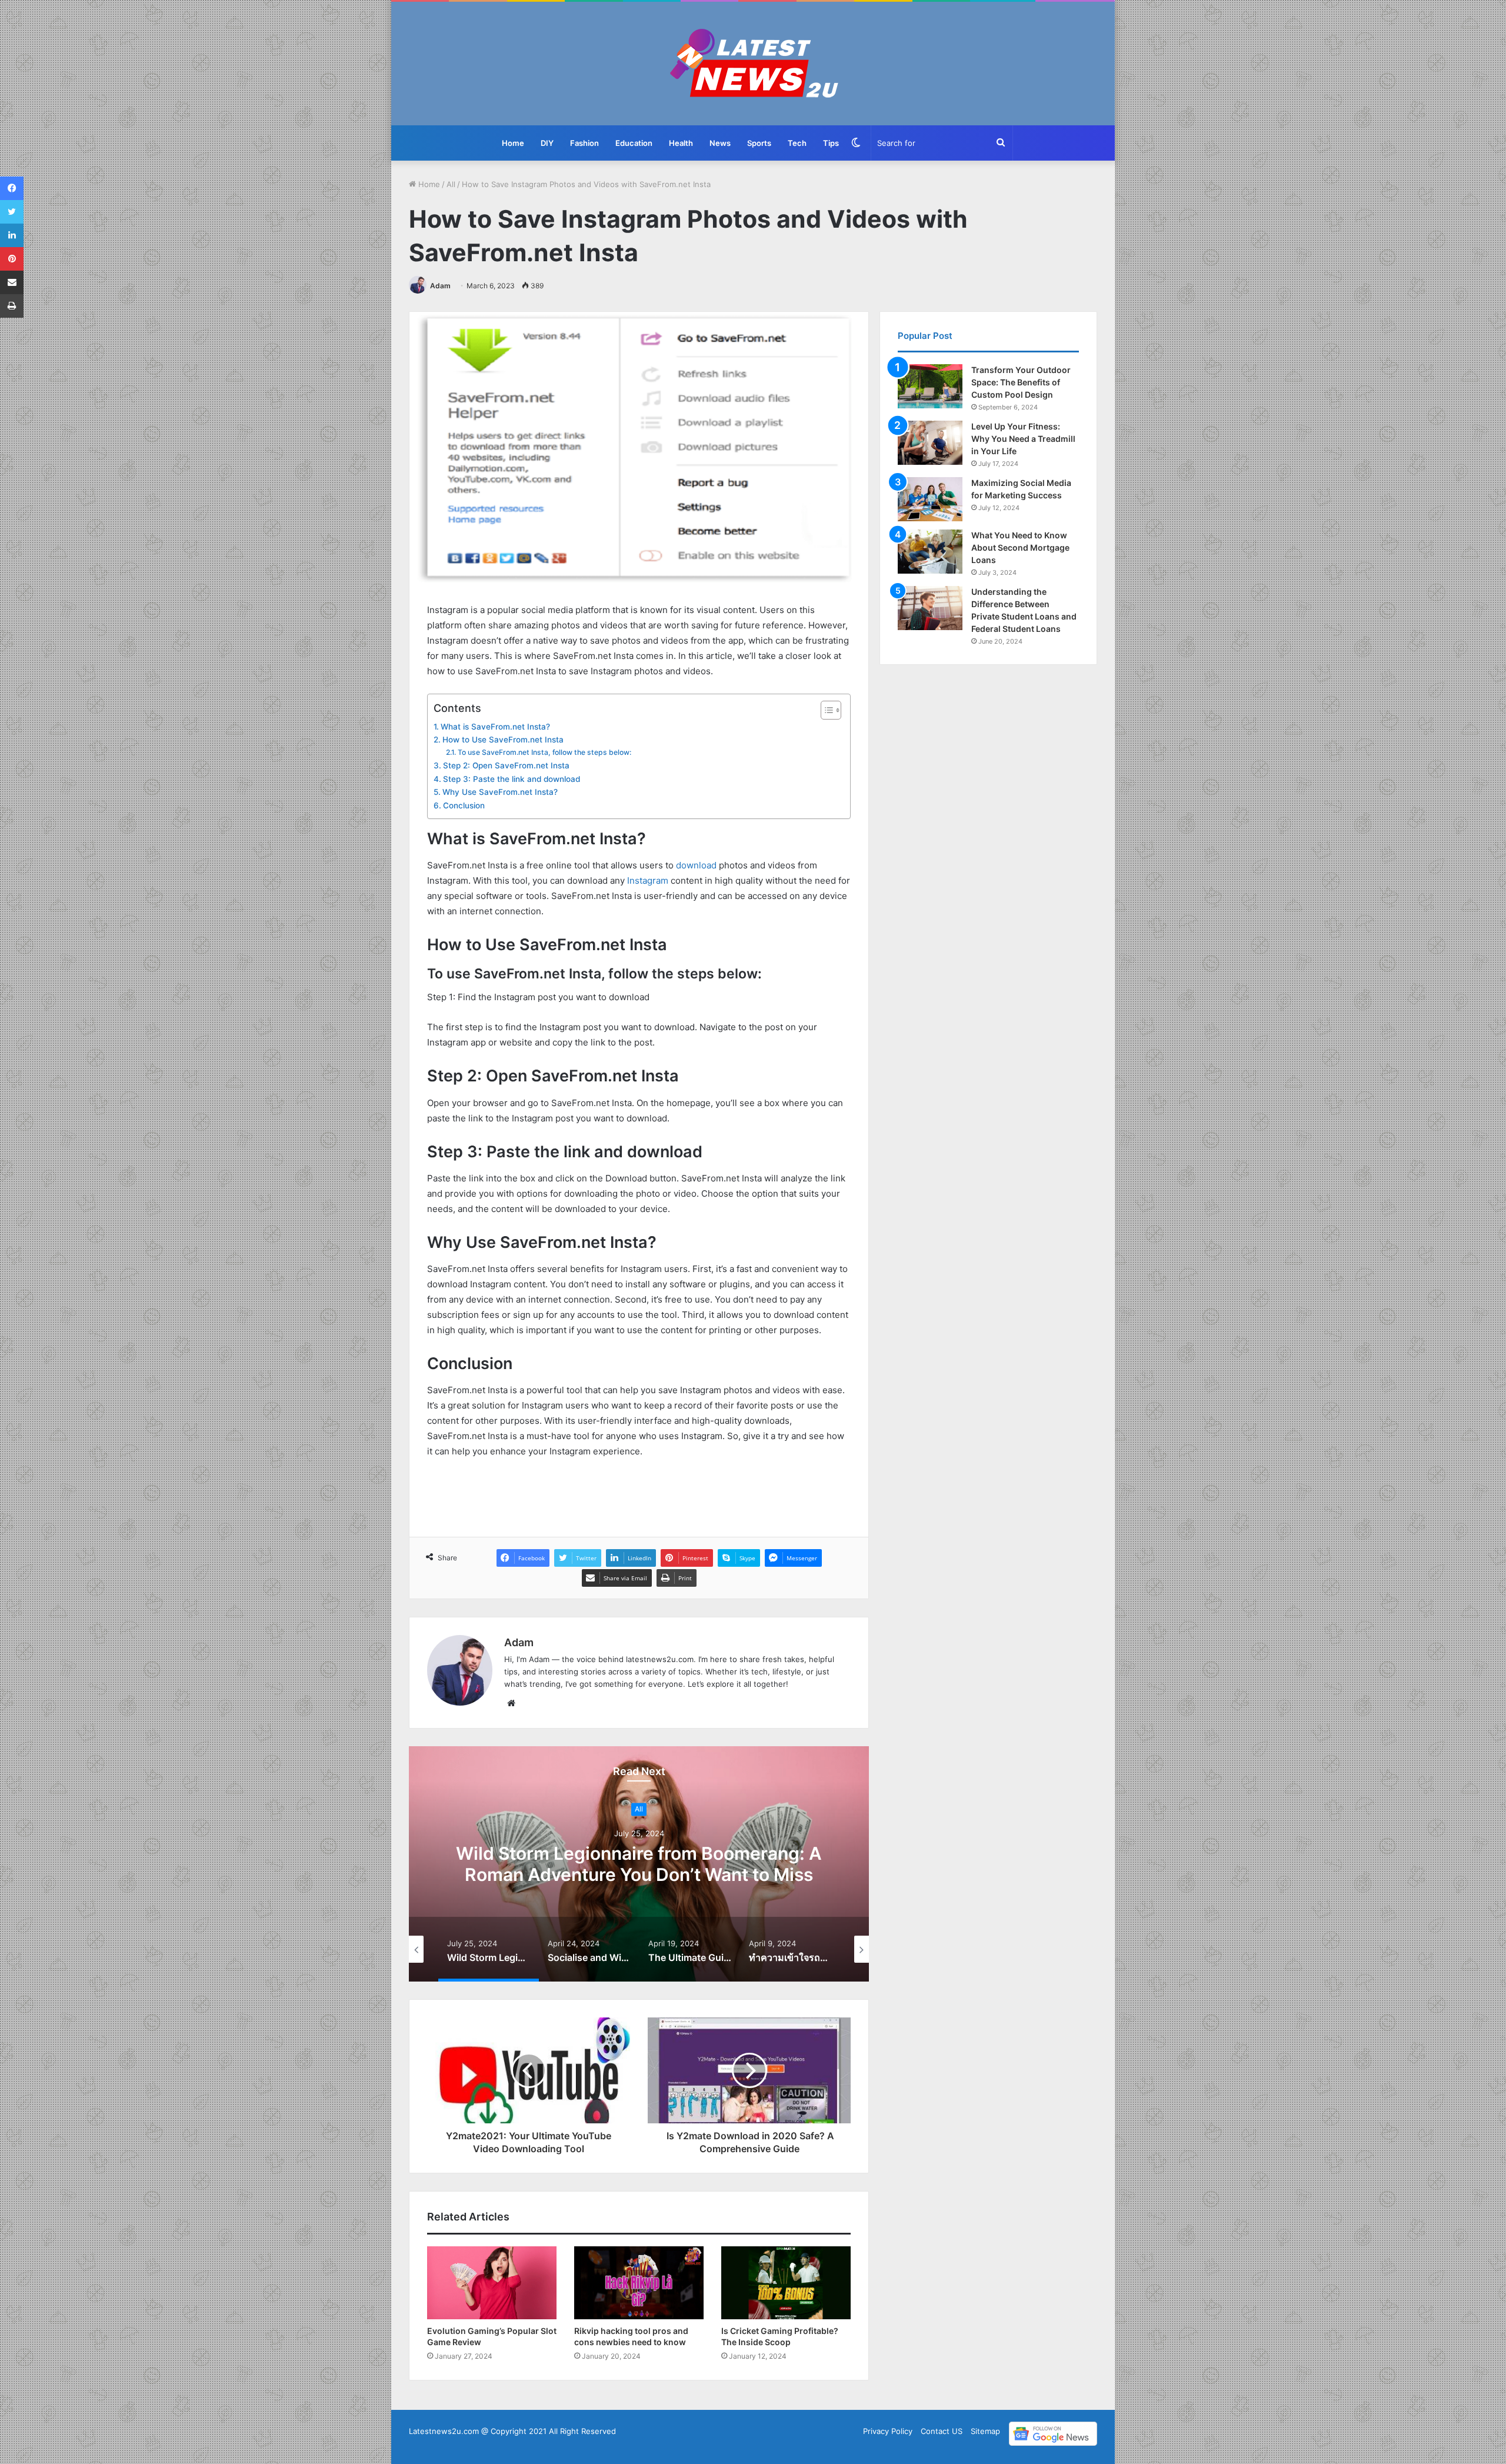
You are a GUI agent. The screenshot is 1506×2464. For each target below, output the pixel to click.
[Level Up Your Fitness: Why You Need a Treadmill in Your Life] (930, 443)
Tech (797, 143)
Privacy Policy (888, 2431)
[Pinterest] (12, 259)
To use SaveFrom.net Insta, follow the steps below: (544, 752)
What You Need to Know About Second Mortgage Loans (1020, 547)
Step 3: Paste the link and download (512, 779)
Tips (831, 143)
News (720, 143)
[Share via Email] (12, 282)
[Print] (12, 306)
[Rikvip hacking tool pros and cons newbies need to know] (639, 2283)
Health (681, 143)
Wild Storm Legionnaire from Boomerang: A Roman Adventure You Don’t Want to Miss (639, 1864)
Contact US (942, 2431)
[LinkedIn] (12, 235)
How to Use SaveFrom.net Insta (503, 740)
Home (513, 143)
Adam (440, 286)
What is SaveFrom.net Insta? (495, 727)
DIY (547, 143)
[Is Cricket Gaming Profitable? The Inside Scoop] (786, 2283)
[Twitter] (12, 212)
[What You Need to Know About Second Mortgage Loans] (930, 552)
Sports (759, 143)
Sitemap (985, 2431)
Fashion (584, 143)
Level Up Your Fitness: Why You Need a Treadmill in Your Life (1023, 439)
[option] (639, 1864)
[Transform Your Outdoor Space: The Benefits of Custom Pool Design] (930, 386)
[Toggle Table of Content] (825, 710)
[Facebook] (12, 188)
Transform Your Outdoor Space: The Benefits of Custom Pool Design (1021, 382)
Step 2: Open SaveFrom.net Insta (506, 765)
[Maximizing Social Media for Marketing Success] (930, 499)
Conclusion (464, 805)
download (696, 865)
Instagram (648, 880)
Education (634, 143)
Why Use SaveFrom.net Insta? (500, 792)
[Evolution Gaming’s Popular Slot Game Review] (492, 2283)
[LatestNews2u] (753, 64)
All (451, 184)
